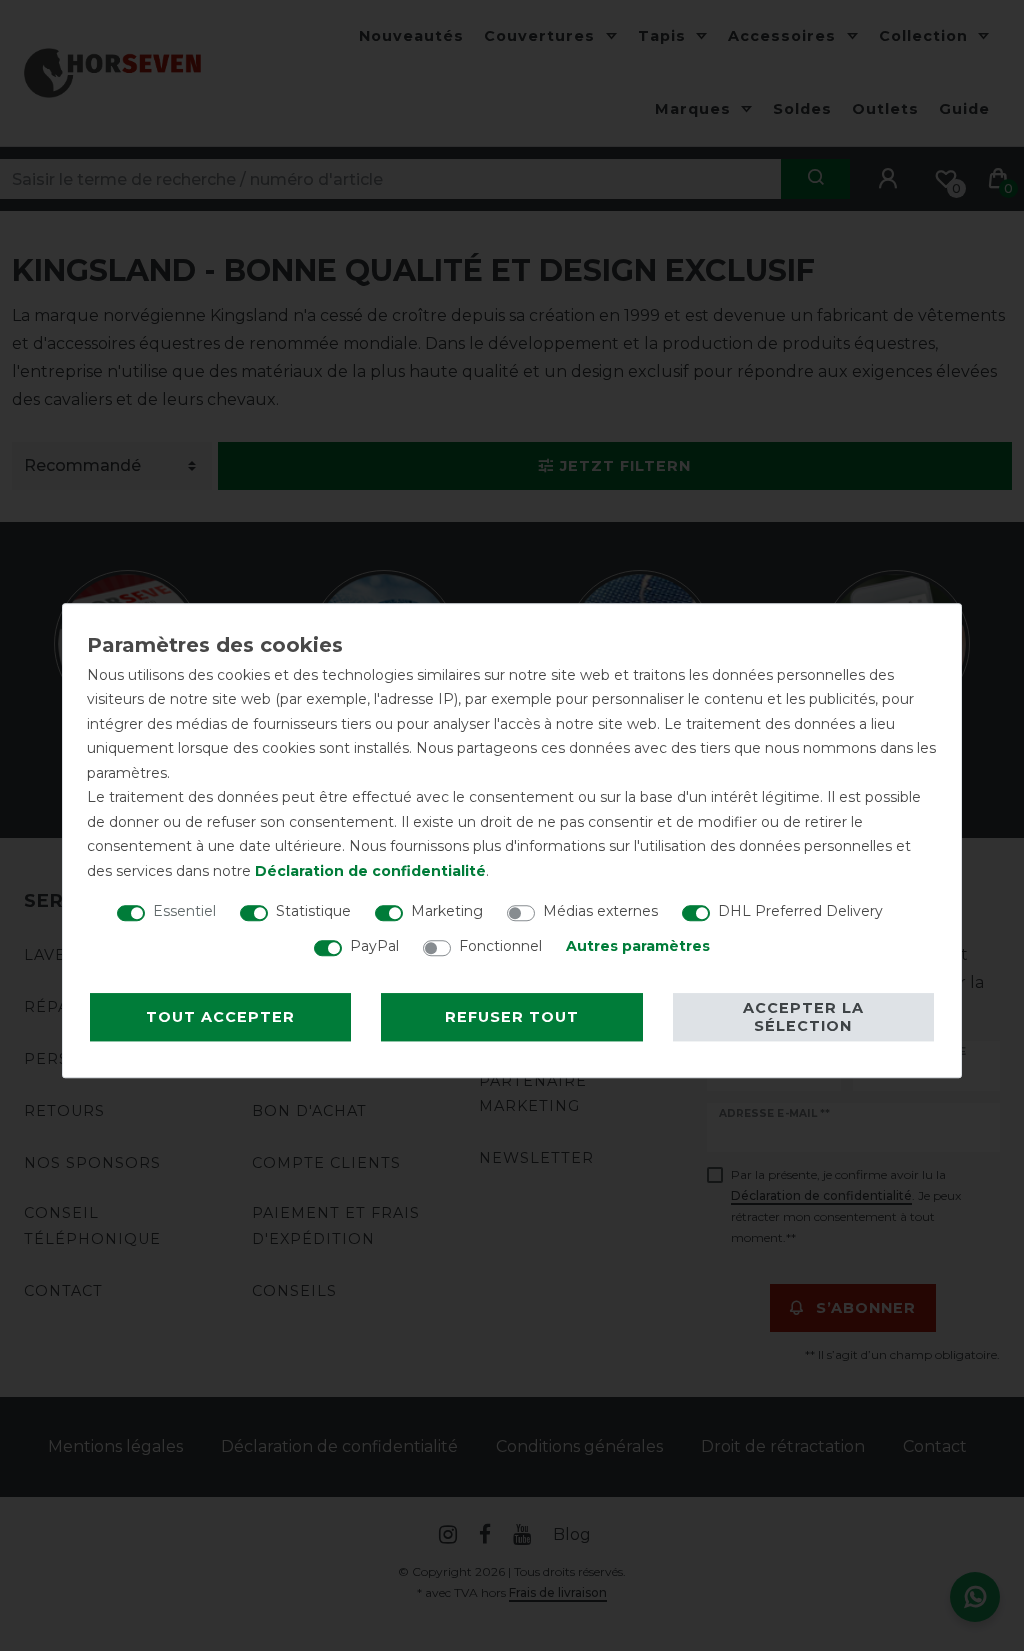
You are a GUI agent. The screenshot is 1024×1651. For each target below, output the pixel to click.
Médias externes (600, 911)
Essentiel (184, 911)
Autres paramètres (638, 946)
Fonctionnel (500, 946)
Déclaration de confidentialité (370, 871)
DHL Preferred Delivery (800, 911)
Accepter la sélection (803, 1017)
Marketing (447, 911)
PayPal (374, 946)
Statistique (313, 911)
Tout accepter (220, 1017)
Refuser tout (512, 1017)
